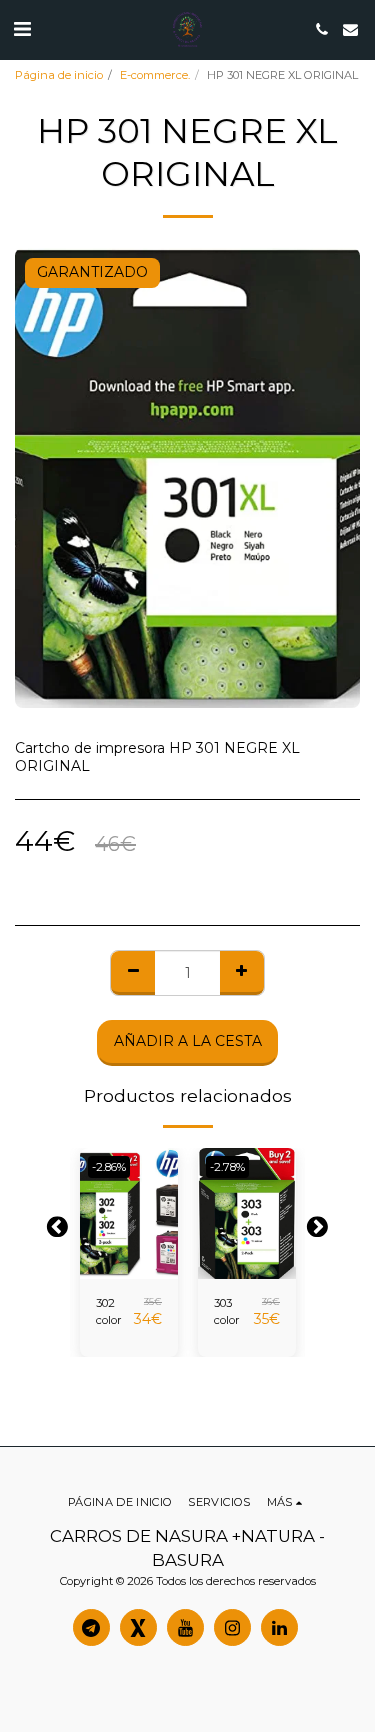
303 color (227, 1311)
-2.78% (227, 1167)
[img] (129, 1213)
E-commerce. (155, 75)
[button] (22, 29)
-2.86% (109, 1167)
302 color (109, 1311)
